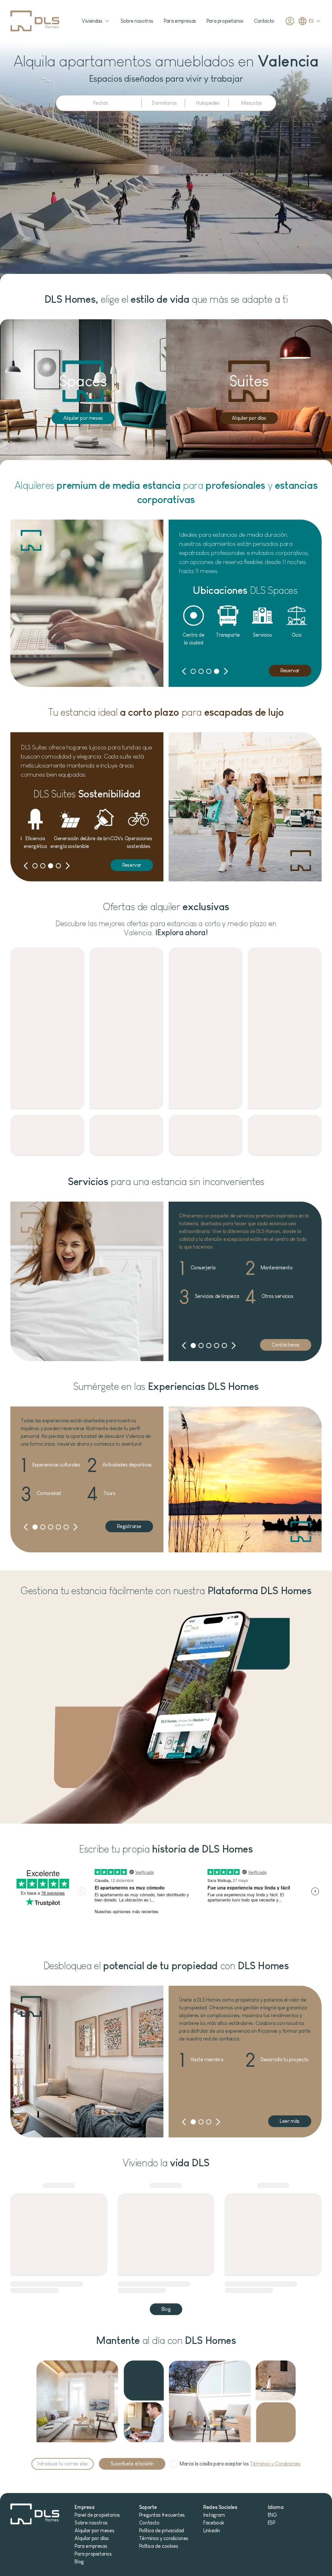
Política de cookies (159, 2546)
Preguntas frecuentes (162, 2515)
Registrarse (129, 1526)
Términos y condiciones (164, 2538)
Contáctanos (286, 1345)
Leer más (290, 2121)
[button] (184, 671)
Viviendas (92, 21)
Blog (166, 2309)
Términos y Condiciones (275, 2464)
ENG (272, 2515)
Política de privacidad (162, 2530)
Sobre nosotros (137, 21)
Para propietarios (225, 21)
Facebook (214, 2523)
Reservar (290, 670)
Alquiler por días (249, 418)
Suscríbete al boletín (132, 2464)
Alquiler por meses (83, 418)
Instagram (214, 2515)
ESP (272, 2523)
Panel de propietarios (97, 2515)
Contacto (264, 21)
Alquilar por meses (94, 2530)
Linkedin (212, 2530)
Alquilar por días (92, 2538)
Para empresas (180, 21)
